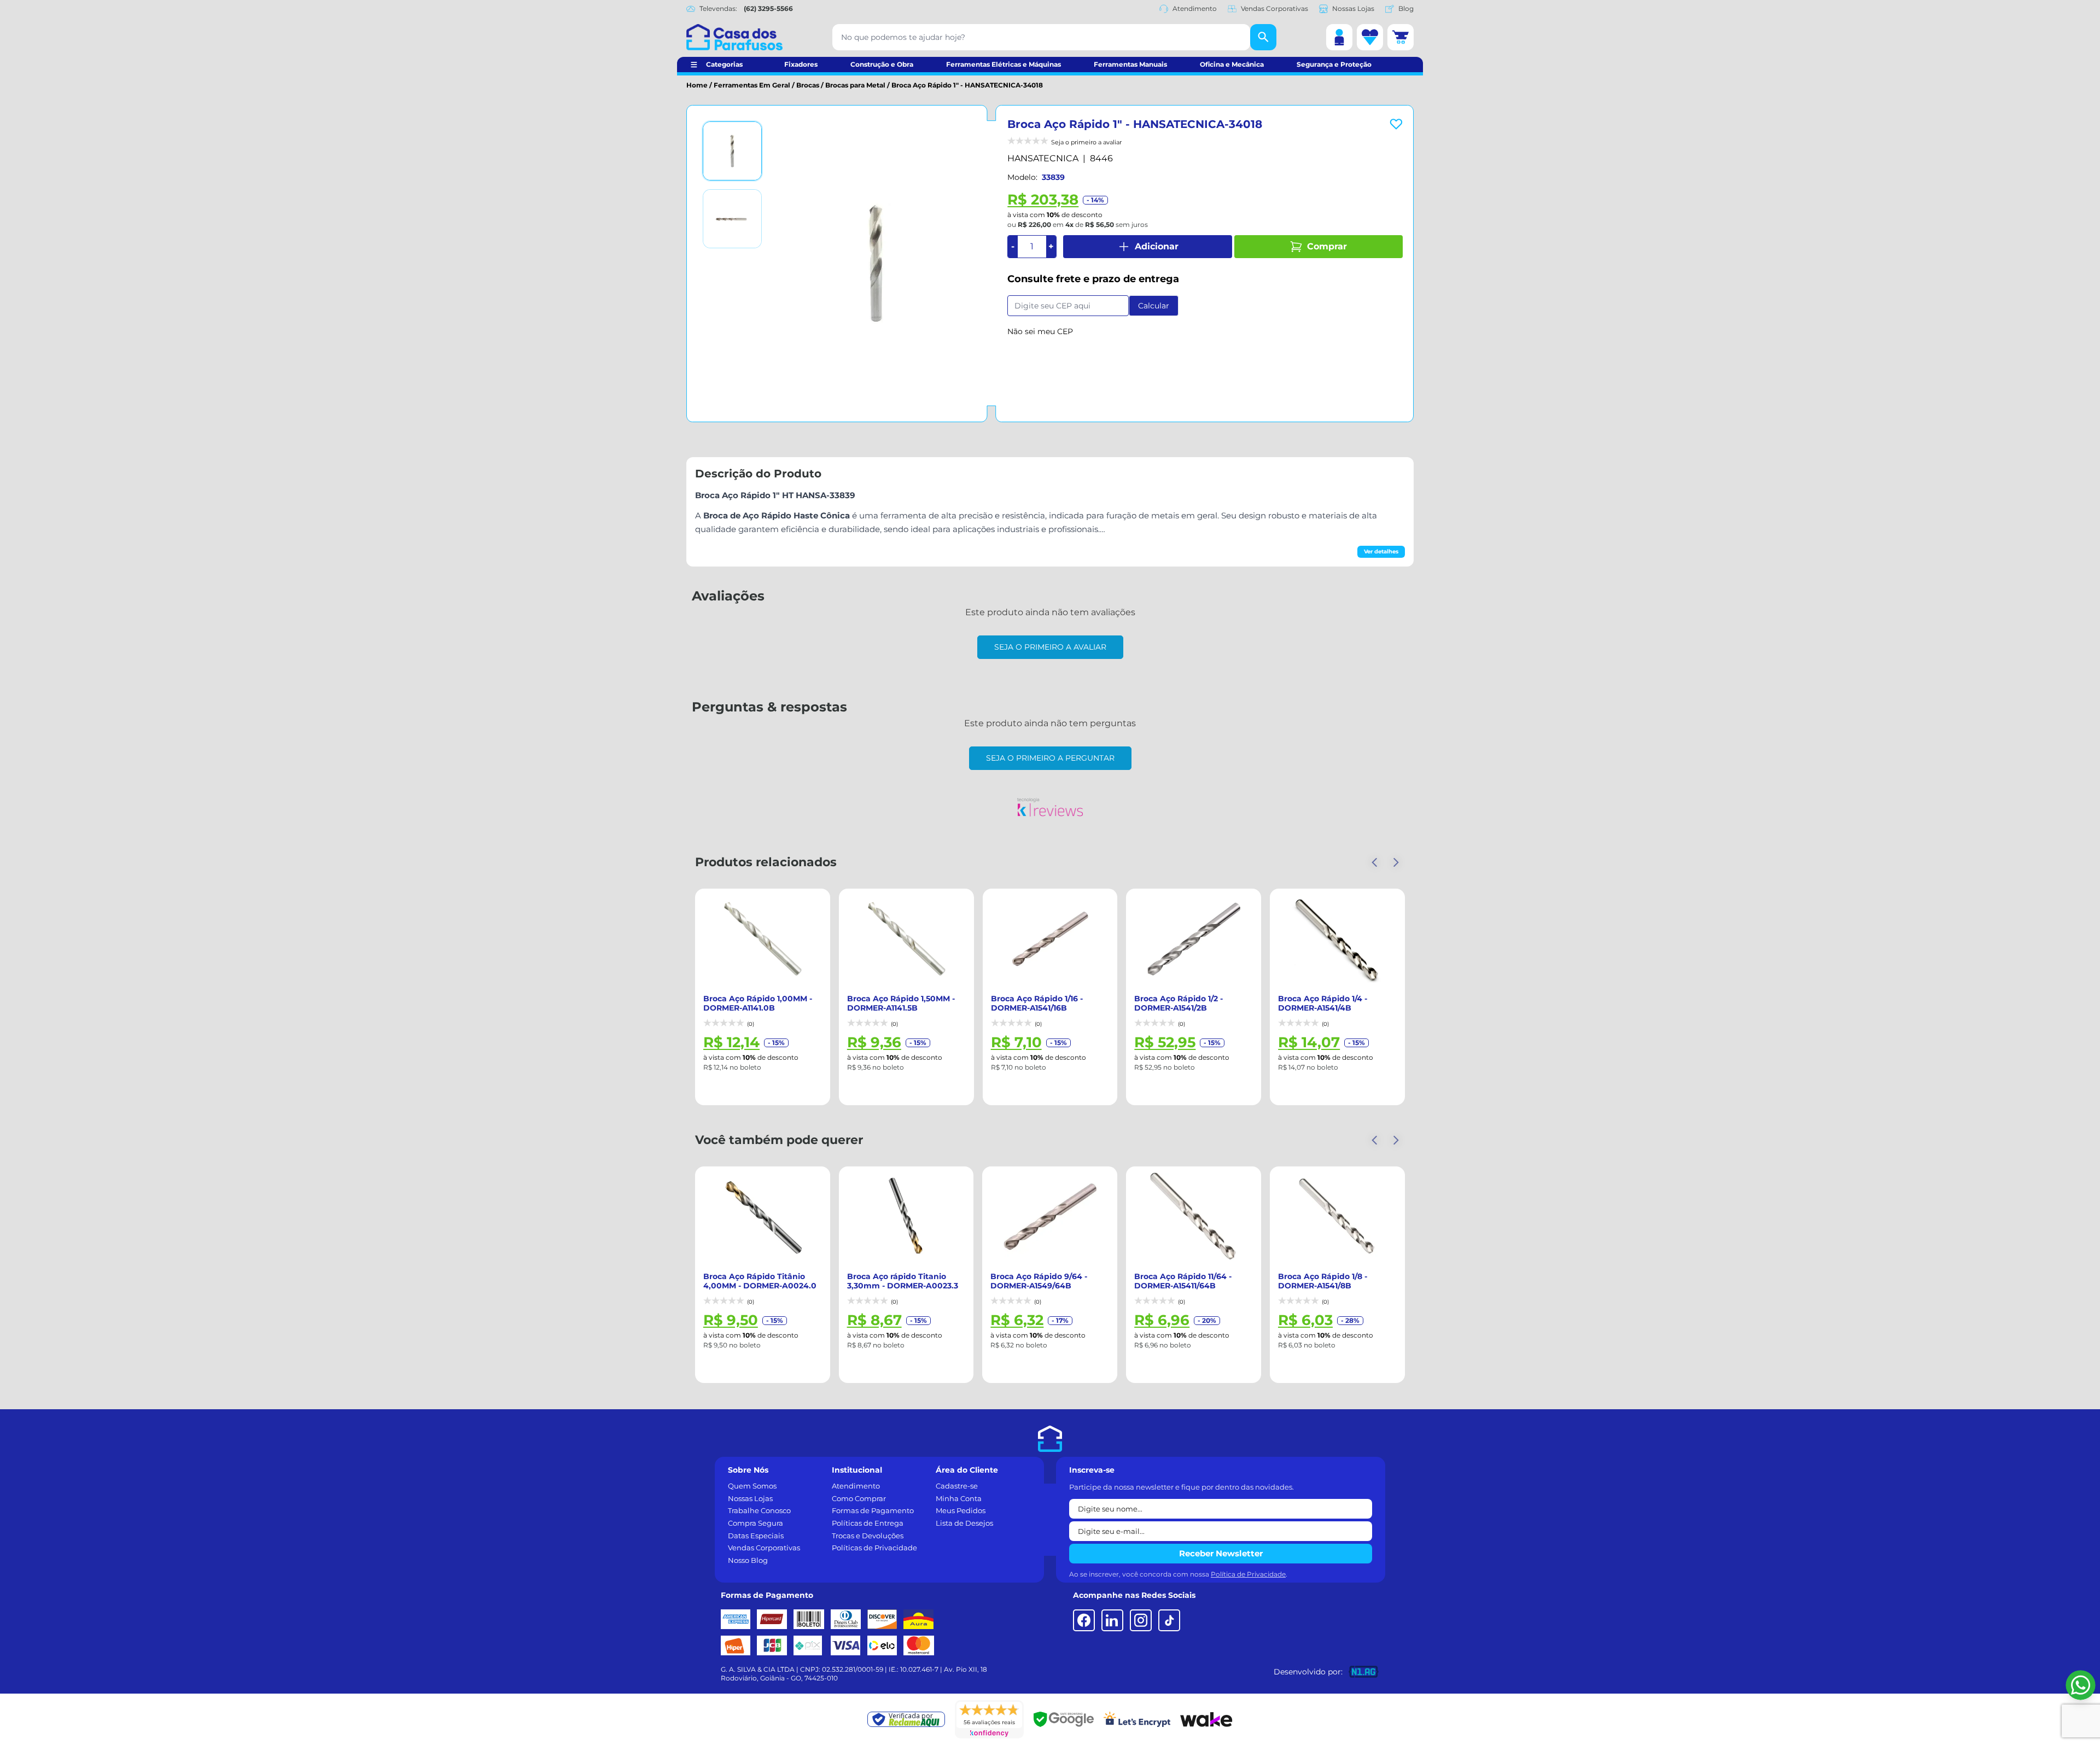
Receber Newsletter (1221, 1553)
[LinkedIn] (1112, 1620)
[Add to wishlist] (1396, 124)
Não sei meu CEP (1040, 331)
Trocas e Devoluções (868, 1536)
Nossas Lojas (1353, 8)
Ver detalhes (1381, 551)
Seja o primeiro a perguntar (1050, 758)
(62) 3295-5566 (768, 8)
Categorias (724, 64)
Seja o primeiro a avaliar (1050, 647)
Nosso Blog (748, 1560)
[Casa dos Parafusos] (734, 37)
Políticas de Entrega (868, 1523)
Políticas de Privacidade (874, 1548)
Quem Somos (752, 1486)
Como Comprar (859, 1498)
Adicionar (1157, 246)
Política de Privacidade (1248, 1574)
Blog (1406, 8)
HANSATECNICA (1043, 158)
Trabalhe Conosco (759, 1510)
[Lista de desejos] (1370, 37)
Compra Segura (756, 1523)
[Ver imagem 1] (732, 151)
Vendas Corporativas (1274, 8)
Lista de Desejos (964, 1523)
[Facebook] (1084, 1620)
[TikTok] (1169, 1620)
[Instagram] (1141, 1620)
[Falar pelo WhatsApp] (2081, 1685)
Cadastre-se (957, 1486)
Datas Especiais (756, 1536)
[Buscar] (1263, 37)
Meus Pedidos (961, 1510)
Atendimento (1195, 8)
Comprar (1327, 246)
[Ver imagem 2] (732, 219)
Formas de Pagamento (873, 1510)
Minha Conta (959, 1498)
